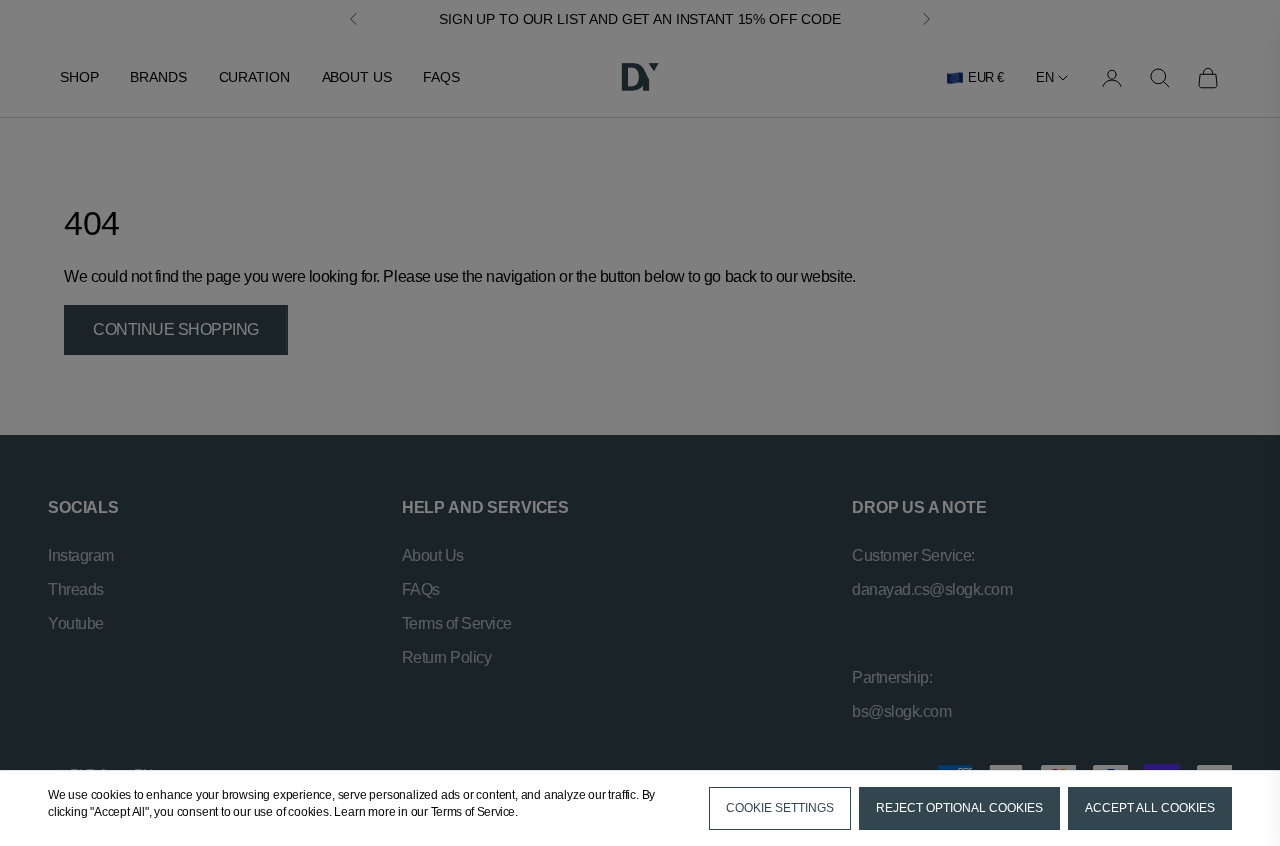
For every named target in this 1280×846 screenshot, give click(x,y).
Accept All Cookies (1150, 808)
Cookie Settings (780, 808)
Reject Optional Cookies (959, 808)
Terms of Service (473, 812)
